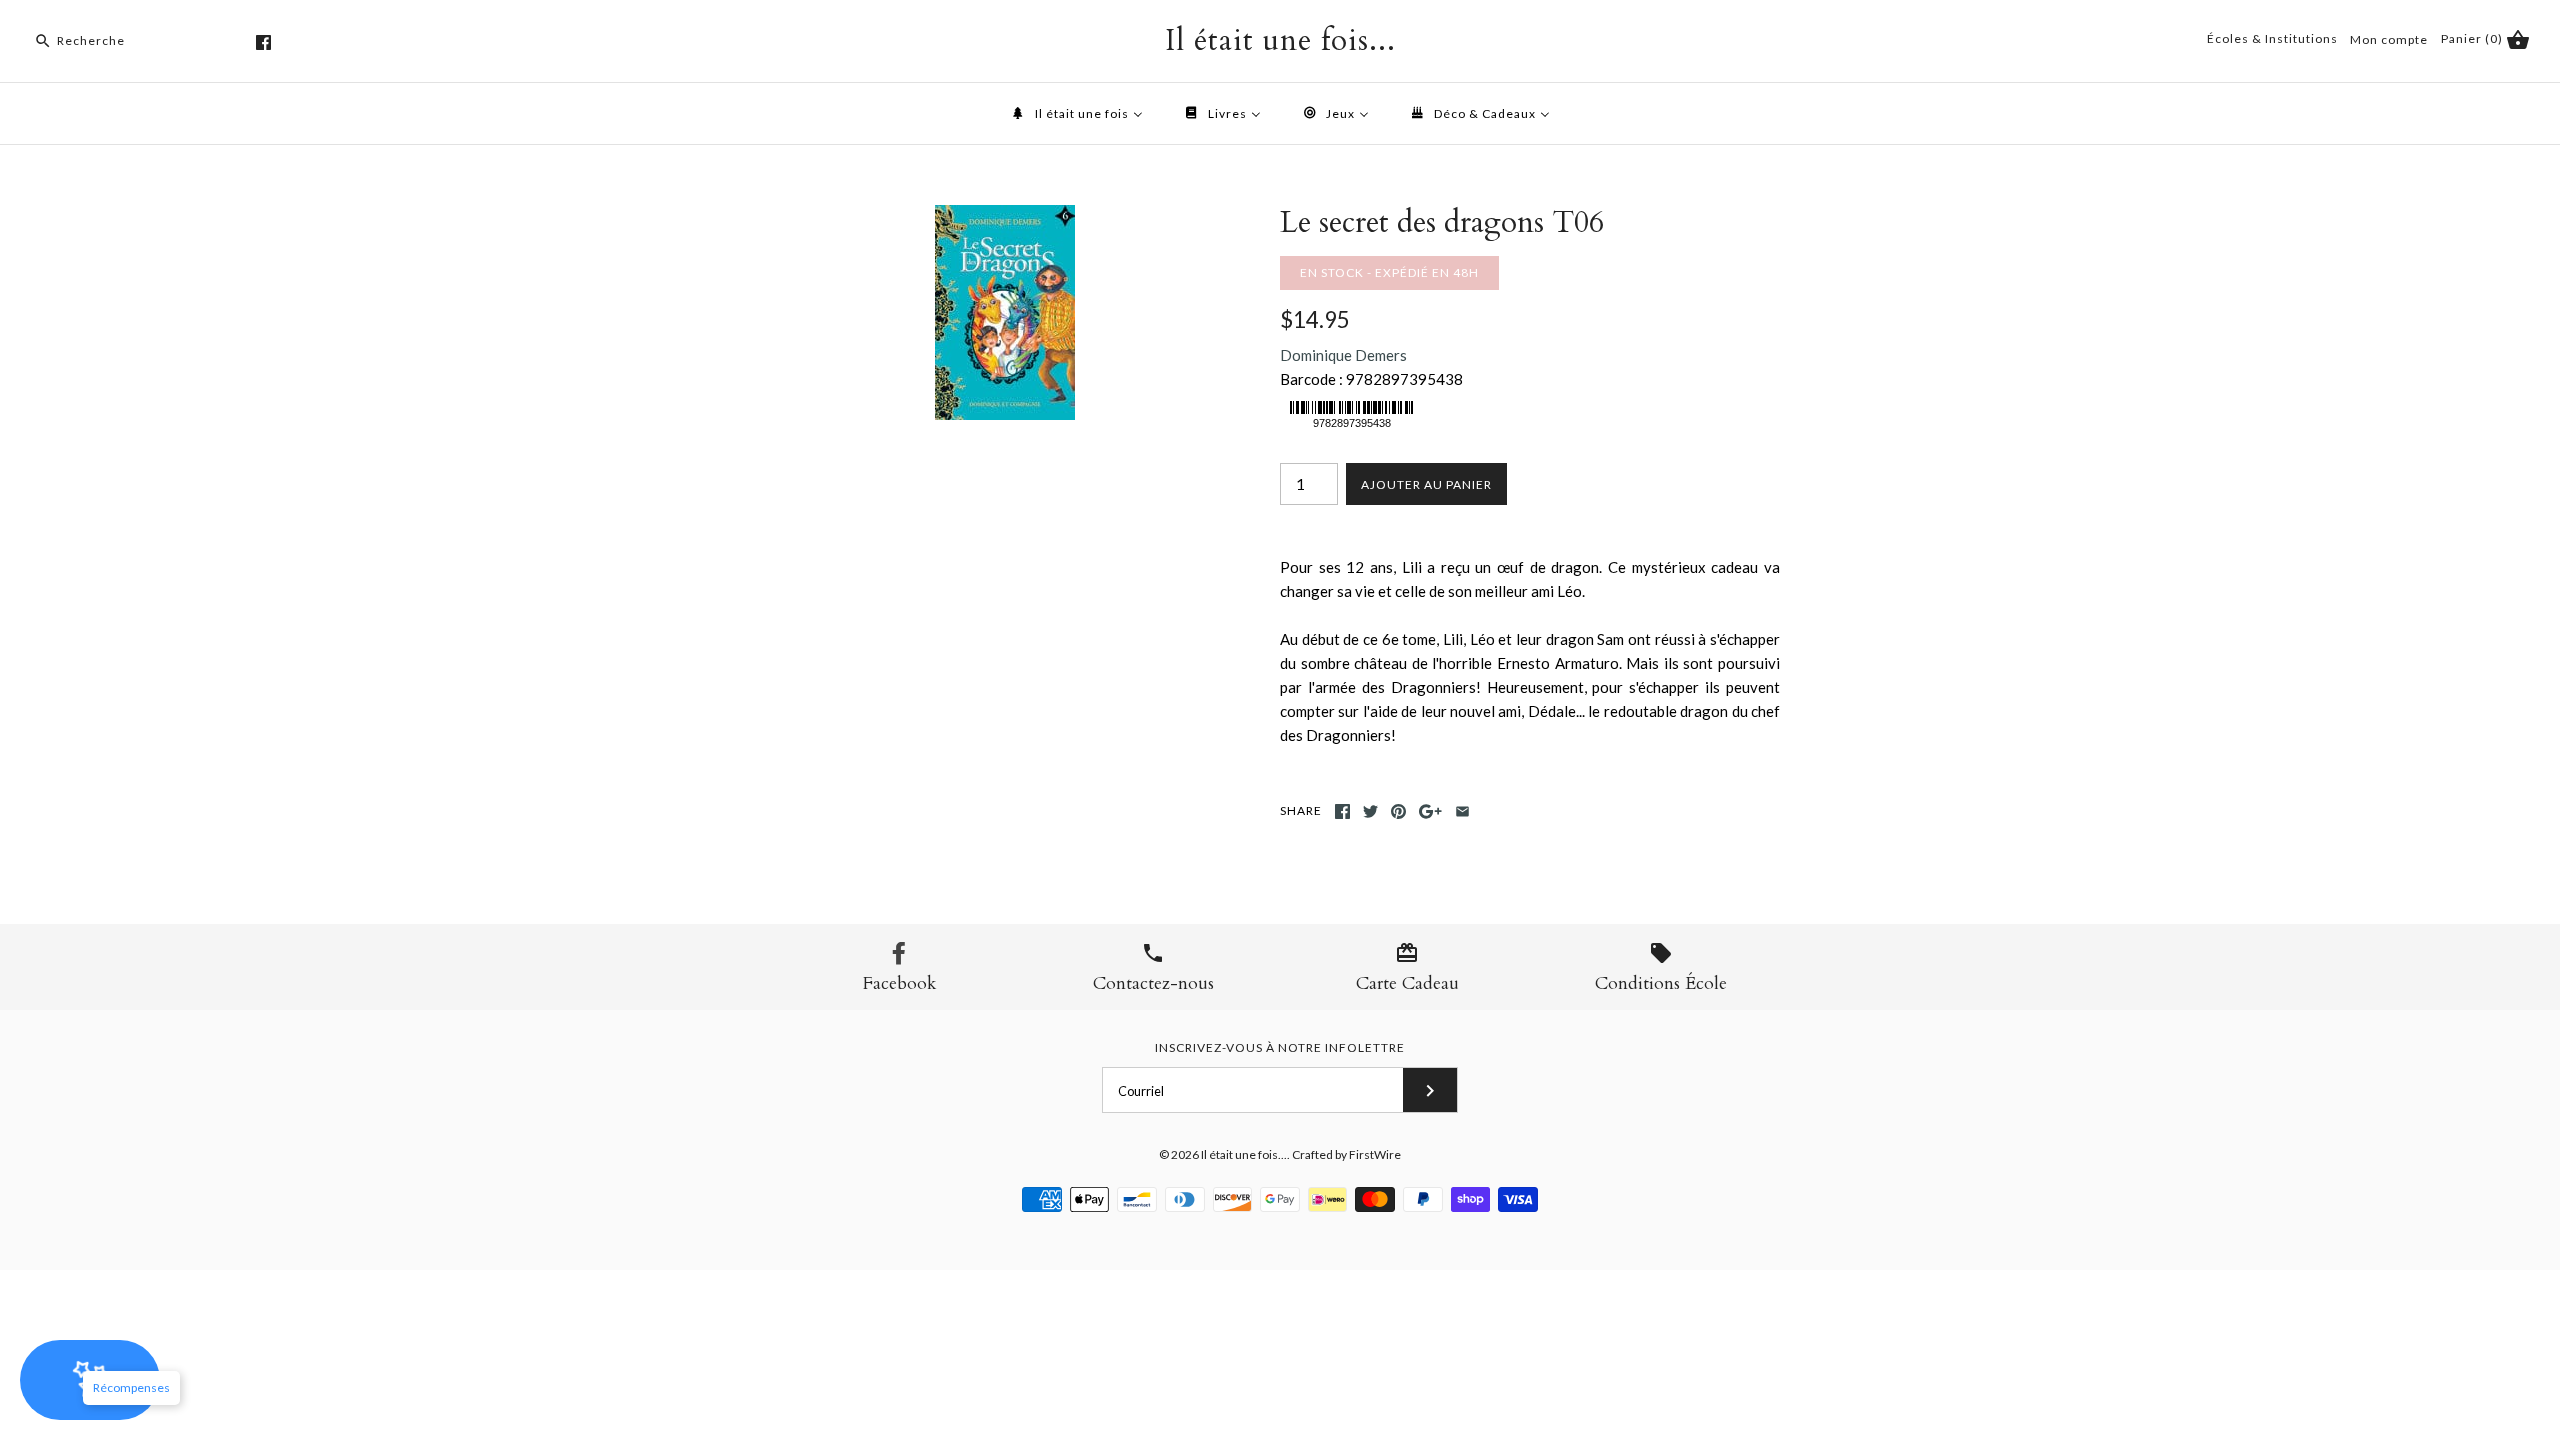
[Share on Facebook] (1342, 811)
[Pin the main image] (1398, 811)
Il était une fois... (1244, 1154)
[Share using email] (1462, 811)
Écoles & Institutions (2272, 38)
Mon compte (2389, 39)
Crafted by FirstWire (1346, 1154)
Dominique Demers (1343, 355)
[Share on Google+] (1430, 811)
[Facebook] (263, 42)
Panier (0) (2473, 38)
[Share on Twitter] (1370, 811)
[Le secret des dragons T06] (1005, 217)
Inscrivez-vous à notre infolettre (1280, 1047)
